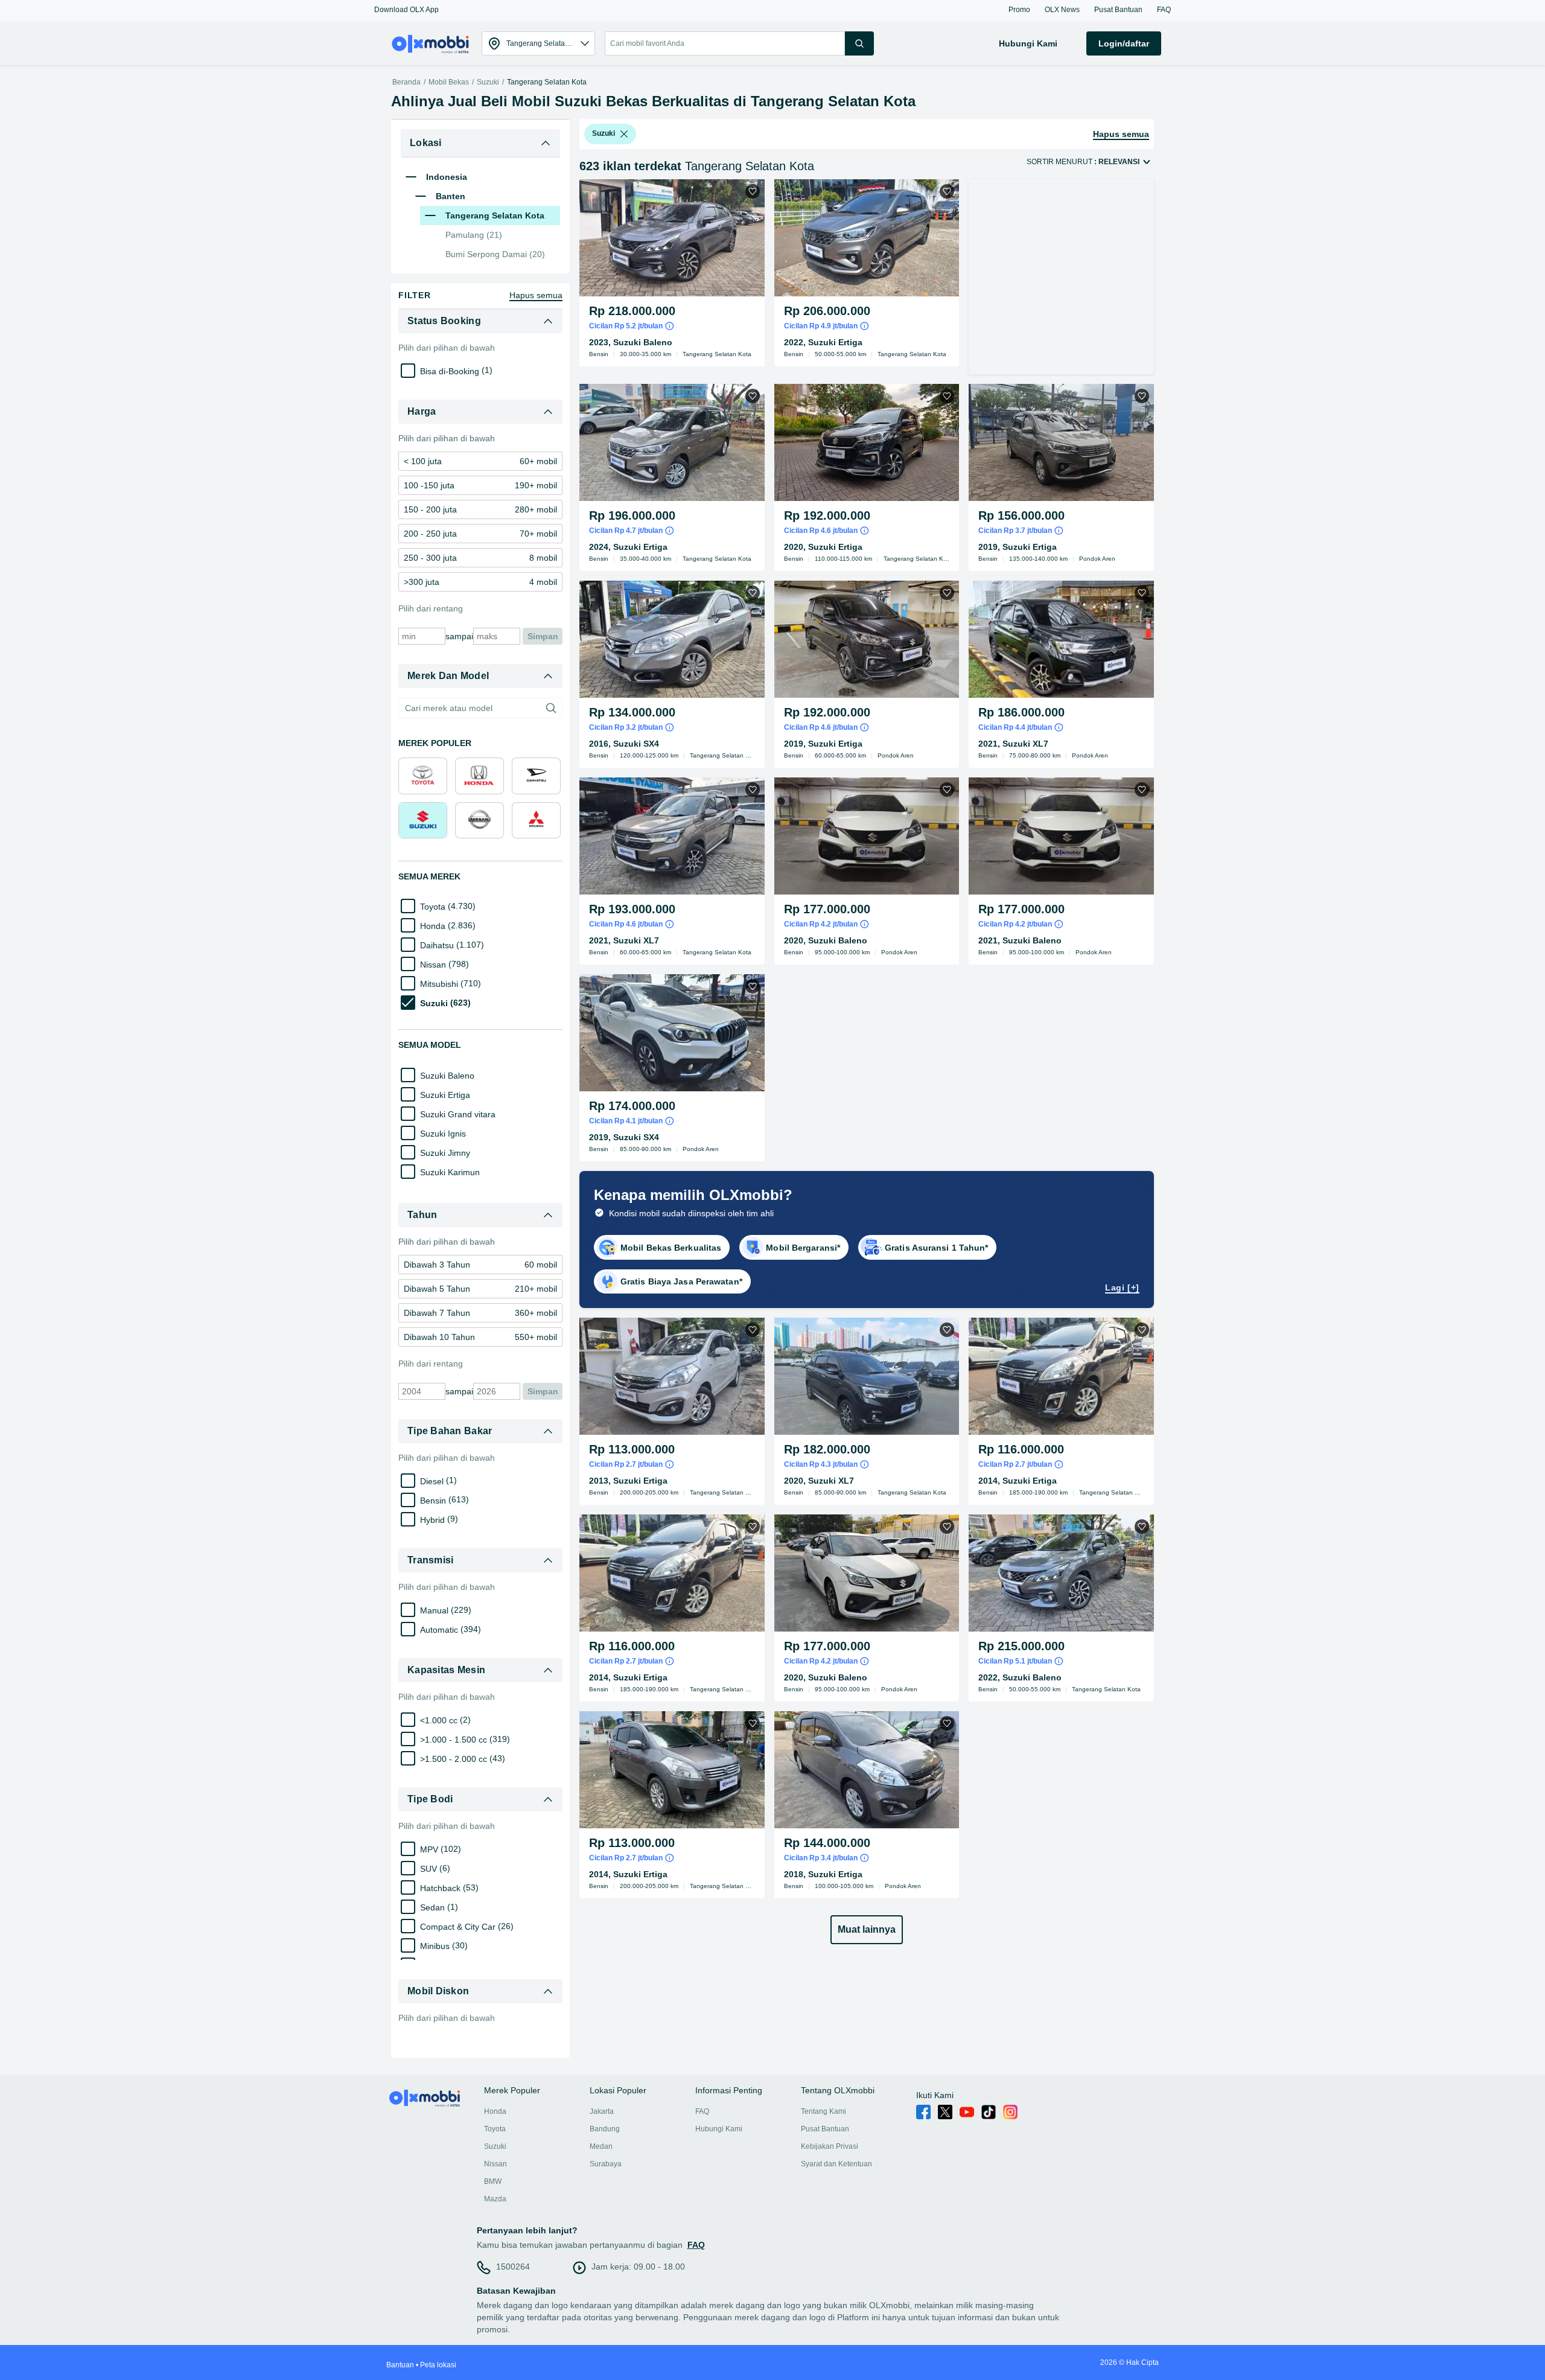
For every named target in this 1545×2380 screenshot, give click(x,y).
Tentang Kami (823, 2111)
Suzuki (488, 82)
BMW (493, 2181)
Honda (495, 2111)
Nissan (495, 2164)
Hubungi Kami (719, 2129)
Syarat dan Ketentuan (836, 2164)
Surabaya (606, 2164)
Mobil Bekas (449, 82)
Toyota (495, 2129)
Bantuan (400, 2365)
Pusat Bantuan (825, 2129)
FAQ (702, 2111)
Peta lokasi (438, 2365)
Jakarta (602, 2111)
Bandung (605, 2129)
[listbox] (624, 134)
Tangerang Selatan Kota (547, 82)
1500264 (513, 2267)
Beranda (406, 82)
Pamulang (474, 235)
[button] (406, 10)
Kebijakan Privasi (830, 2146)
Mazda (495, 2199)
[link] (480, 461)
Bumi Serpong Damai (495, 254)
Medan (601, 2146)
